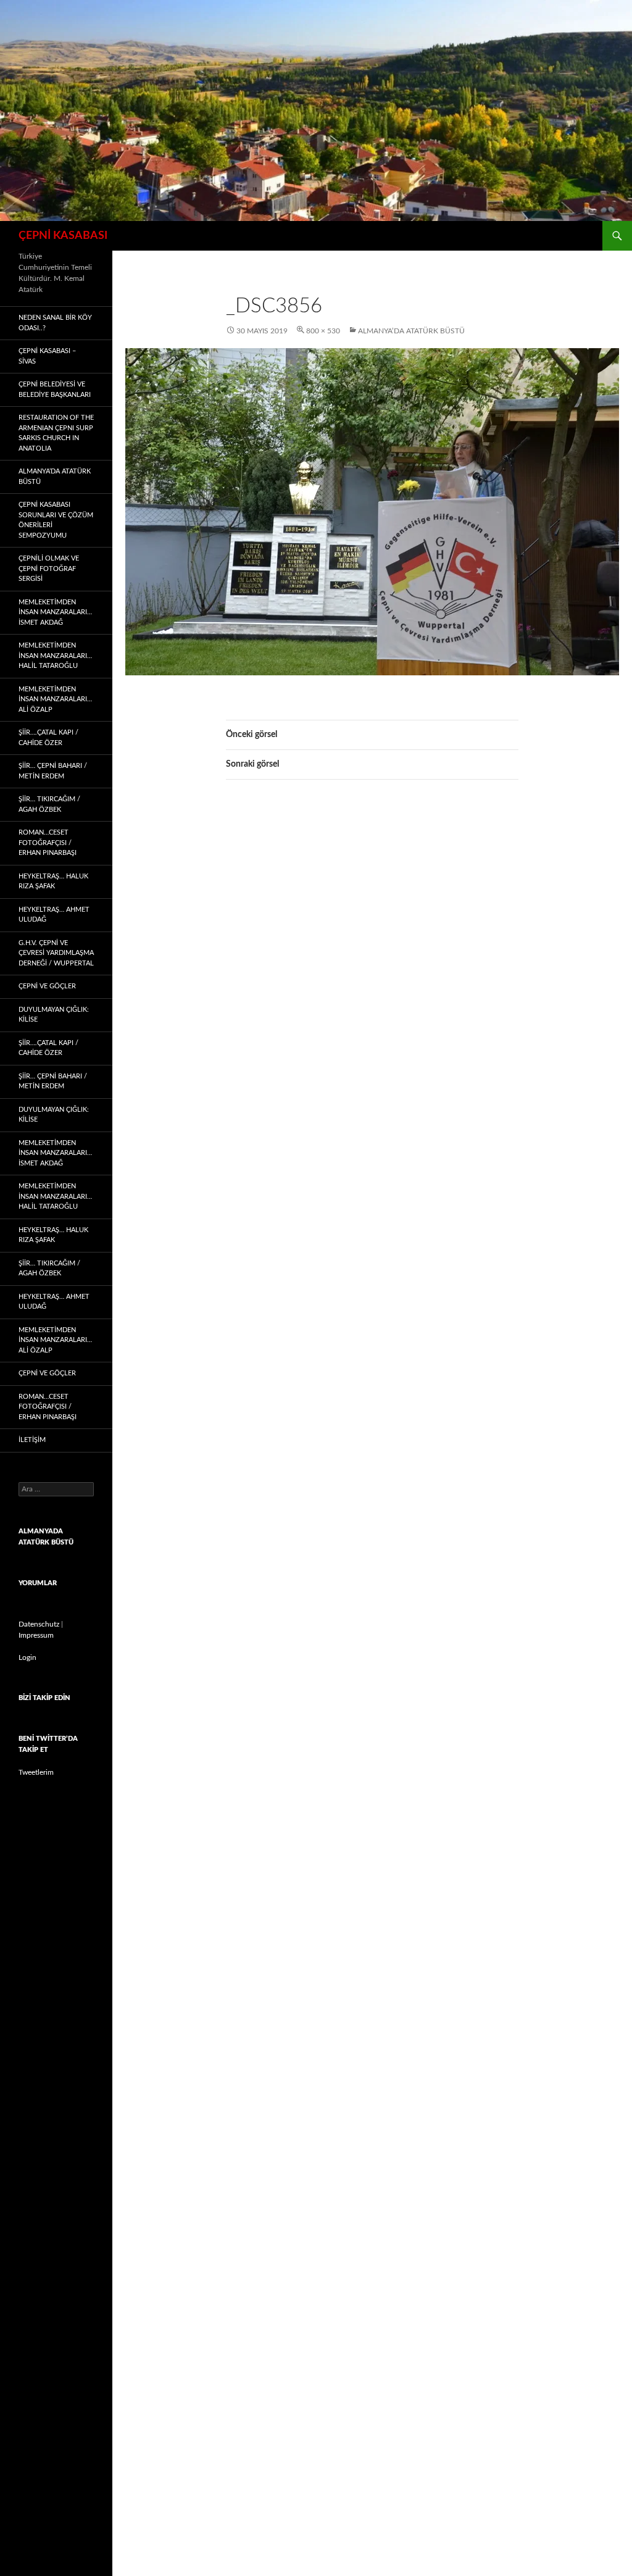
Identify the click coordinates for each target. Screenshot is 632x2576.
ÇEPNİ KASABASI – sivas (47, 356)
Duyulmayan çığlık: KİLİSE (54, 1015)
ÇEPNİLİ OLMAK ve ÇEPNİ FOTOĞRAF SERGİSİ (49, 569)
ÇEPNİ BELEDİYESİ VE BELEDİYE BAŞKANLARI (55, 390)
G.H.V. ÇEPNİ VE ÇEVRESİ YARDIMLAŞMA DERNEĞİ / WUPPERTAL (56, 953)
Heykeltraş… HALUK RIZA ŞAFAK (53, 882)
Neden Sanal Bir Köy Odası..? (55, 323)
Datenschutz (39, 1624)
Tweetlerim (36, 1772)
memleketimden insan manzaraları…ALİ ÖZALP (55, 699)
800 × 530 (323, 331)
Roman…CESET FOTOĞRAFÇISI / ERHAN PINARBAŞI (48, 843)
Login (27, 1657)
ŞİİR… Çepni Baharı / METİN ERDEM (53, 771)
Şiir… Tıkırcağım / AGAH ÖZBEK (49, 804)
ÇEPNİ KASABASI (63, 236)
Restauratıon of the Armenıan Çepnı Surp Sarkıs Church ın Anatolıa (56, 433)
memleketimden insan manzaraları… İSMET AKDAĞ (55, 612)
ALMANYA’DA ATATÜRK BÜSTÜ (411, 331)
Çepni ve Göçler (47, 986)
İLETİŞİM (32, 1440)
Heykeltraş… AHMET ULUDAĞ (54, 915)
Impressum (36, 1635)
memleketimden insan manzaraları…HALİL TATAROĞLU (55, 656)
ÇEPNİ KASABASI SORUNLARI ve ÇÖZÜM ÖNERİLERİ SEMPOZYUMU (56, 520)
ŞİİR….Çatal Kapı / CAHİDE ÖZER (48, 738)
